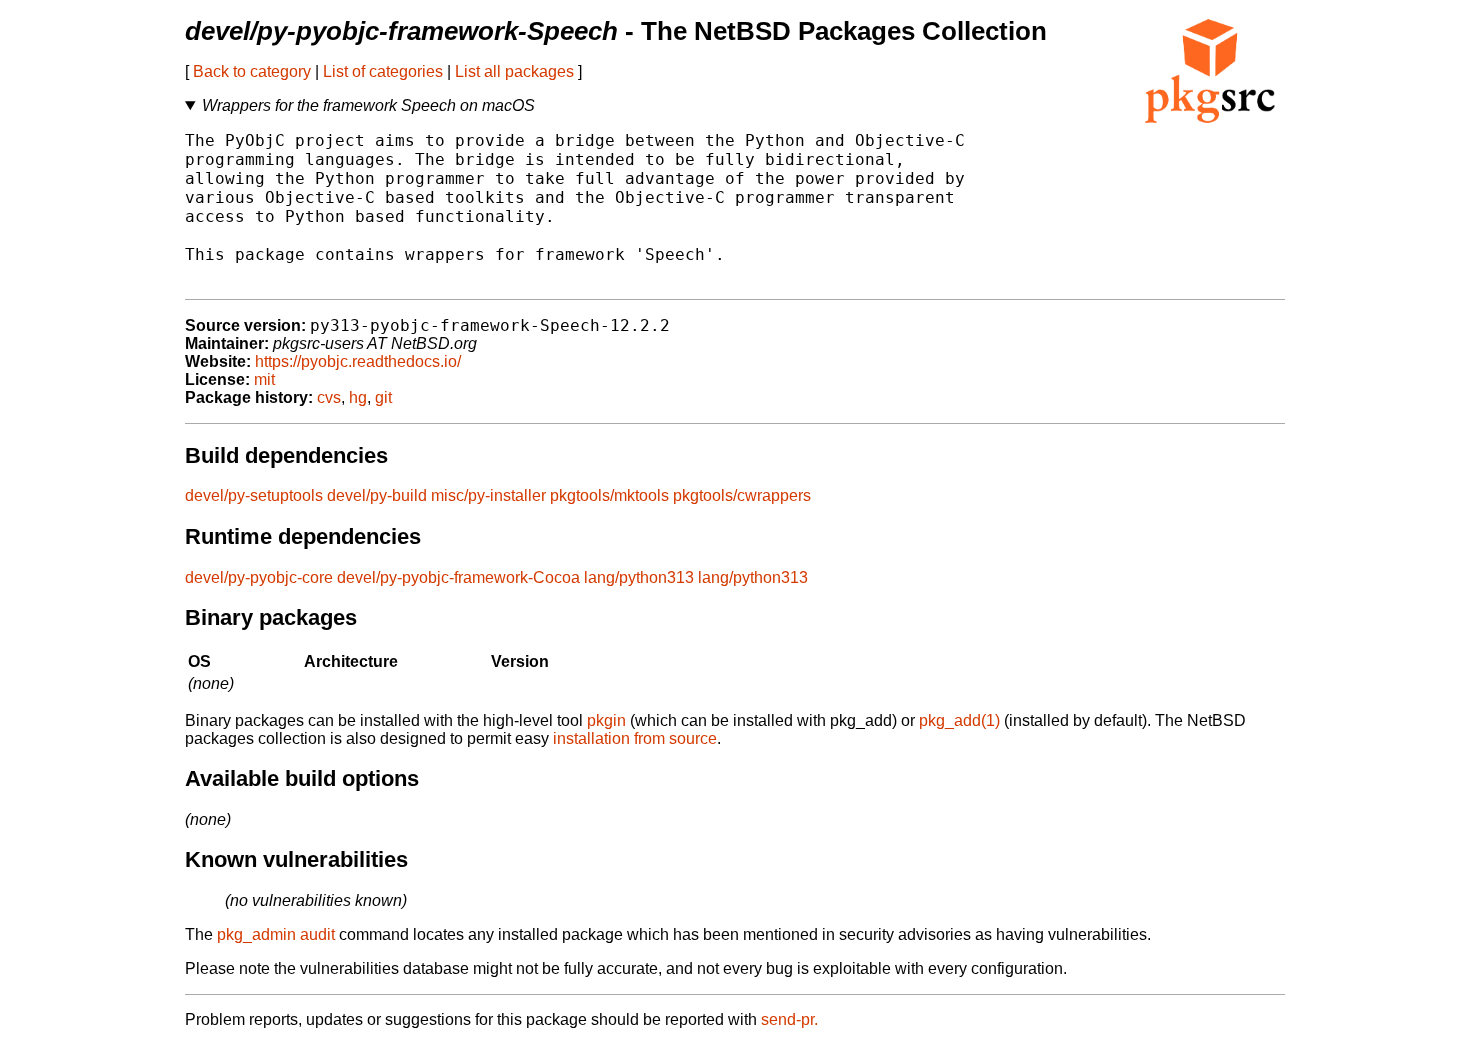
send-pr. (789, 1019)
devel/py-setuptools (254, 495)
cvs (329, 397)
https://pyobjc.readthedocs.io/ (358, 361)
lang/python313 (639, 577)
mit (264, 379)
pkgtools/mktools (609, 495)
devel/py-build (377, 495)
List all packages (514, 71)
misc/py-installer (488, 495)
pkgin (606, 720)
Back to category (252, 71)
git (383, 397)
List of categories (383, 71)
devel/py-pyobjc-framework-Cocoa (458, 577)
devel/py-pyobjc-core (259, 577)
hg (358, 397)
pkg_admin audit (276, 934)
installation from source (635, 738)
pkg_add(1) (959, 720)
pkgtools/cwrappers (742, 495)
